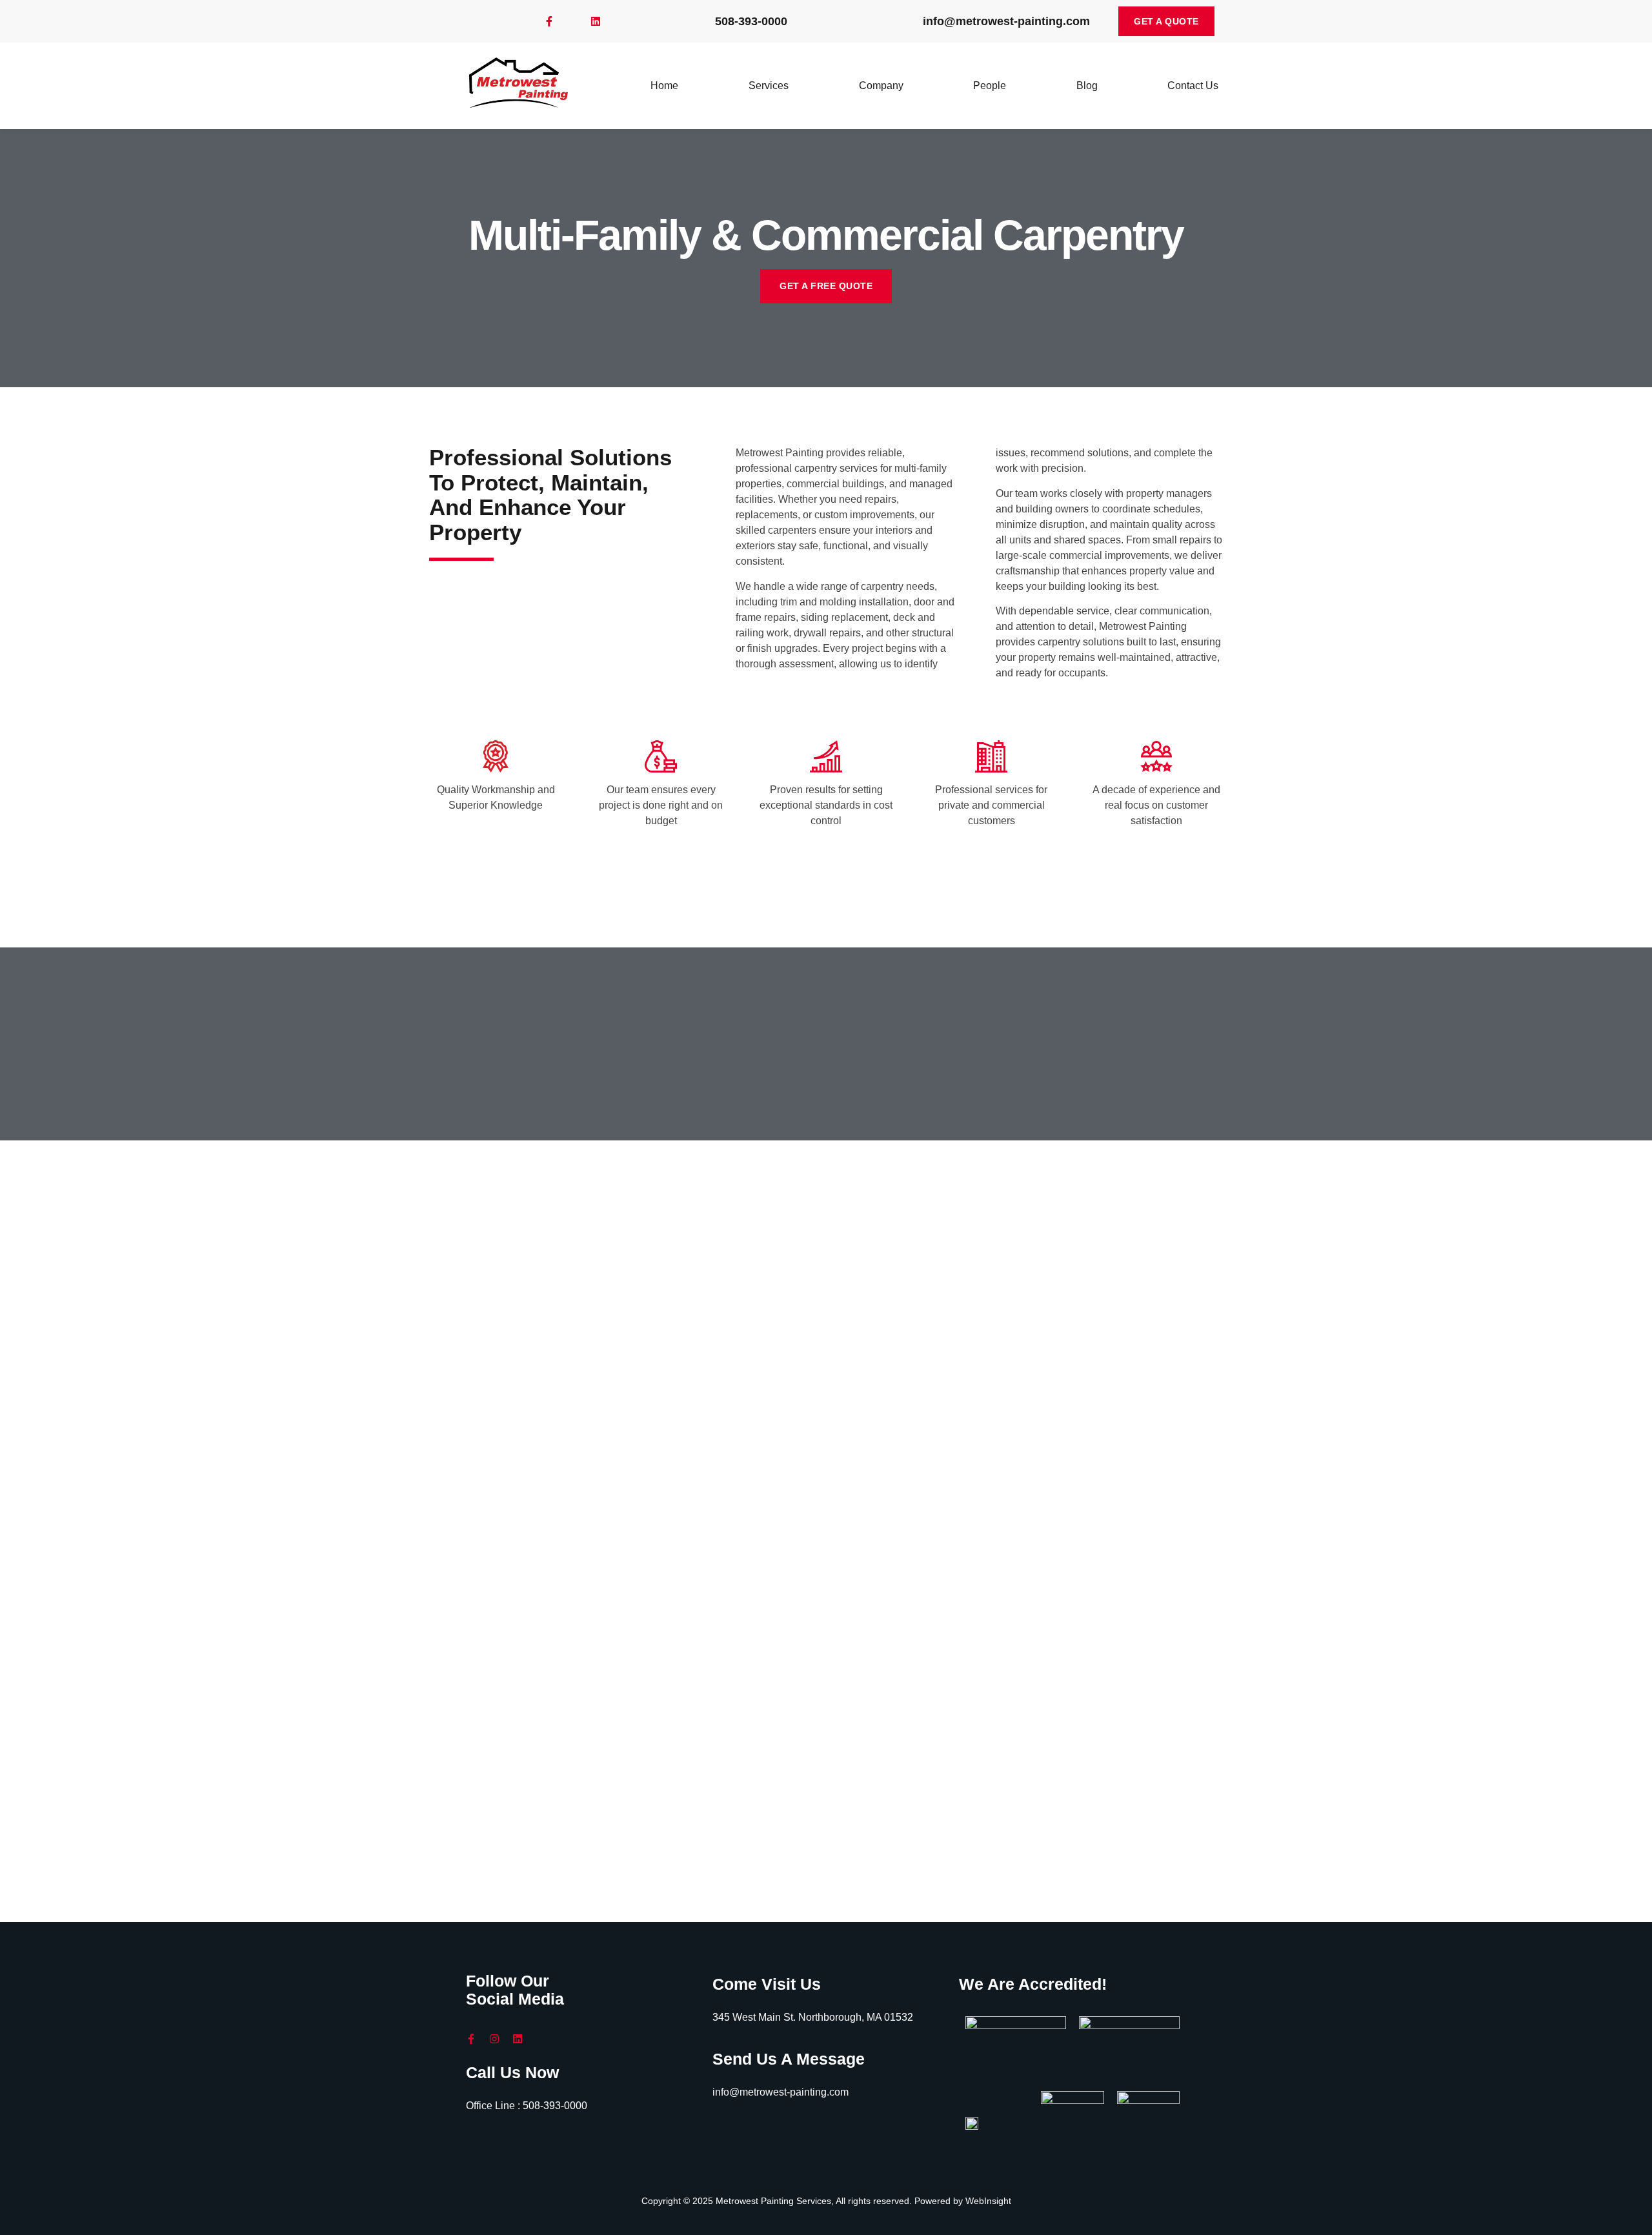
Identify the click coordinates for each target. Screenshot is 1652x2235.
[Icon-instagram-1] (572, 21)
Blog (1087, 86)
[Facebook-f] (549, 21)
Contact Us (1193, 86)
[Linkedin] (596, 21)
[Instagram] (494, 2039)
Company (881, 86)
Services (769, 86)
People (990, 86)
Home (664, 86)
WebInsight (988, 2201)
